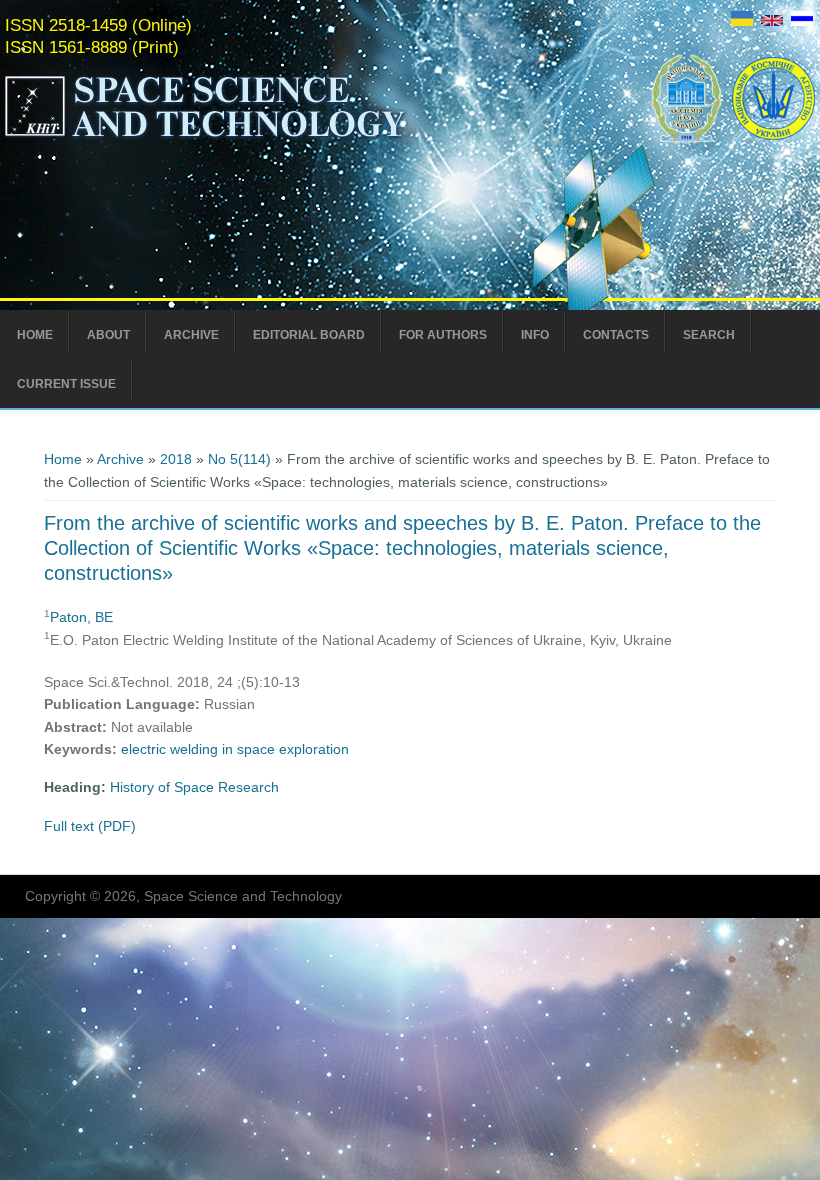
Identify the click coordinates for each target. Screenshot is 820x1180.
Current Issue (66, 384)
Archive (191, 335)
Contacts (616, 335)
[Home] (247, 138)
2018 (176, 459)
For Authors (443, 335)
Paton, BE (81, 617)
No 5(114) (239, 459)
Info (535, 335)
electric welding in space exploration (235, 749)
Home (35, 335)
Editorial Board (309, 335)
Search (709, 335)
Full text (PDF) (90, 826)
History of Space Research (194, 787)
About (108, 335)
